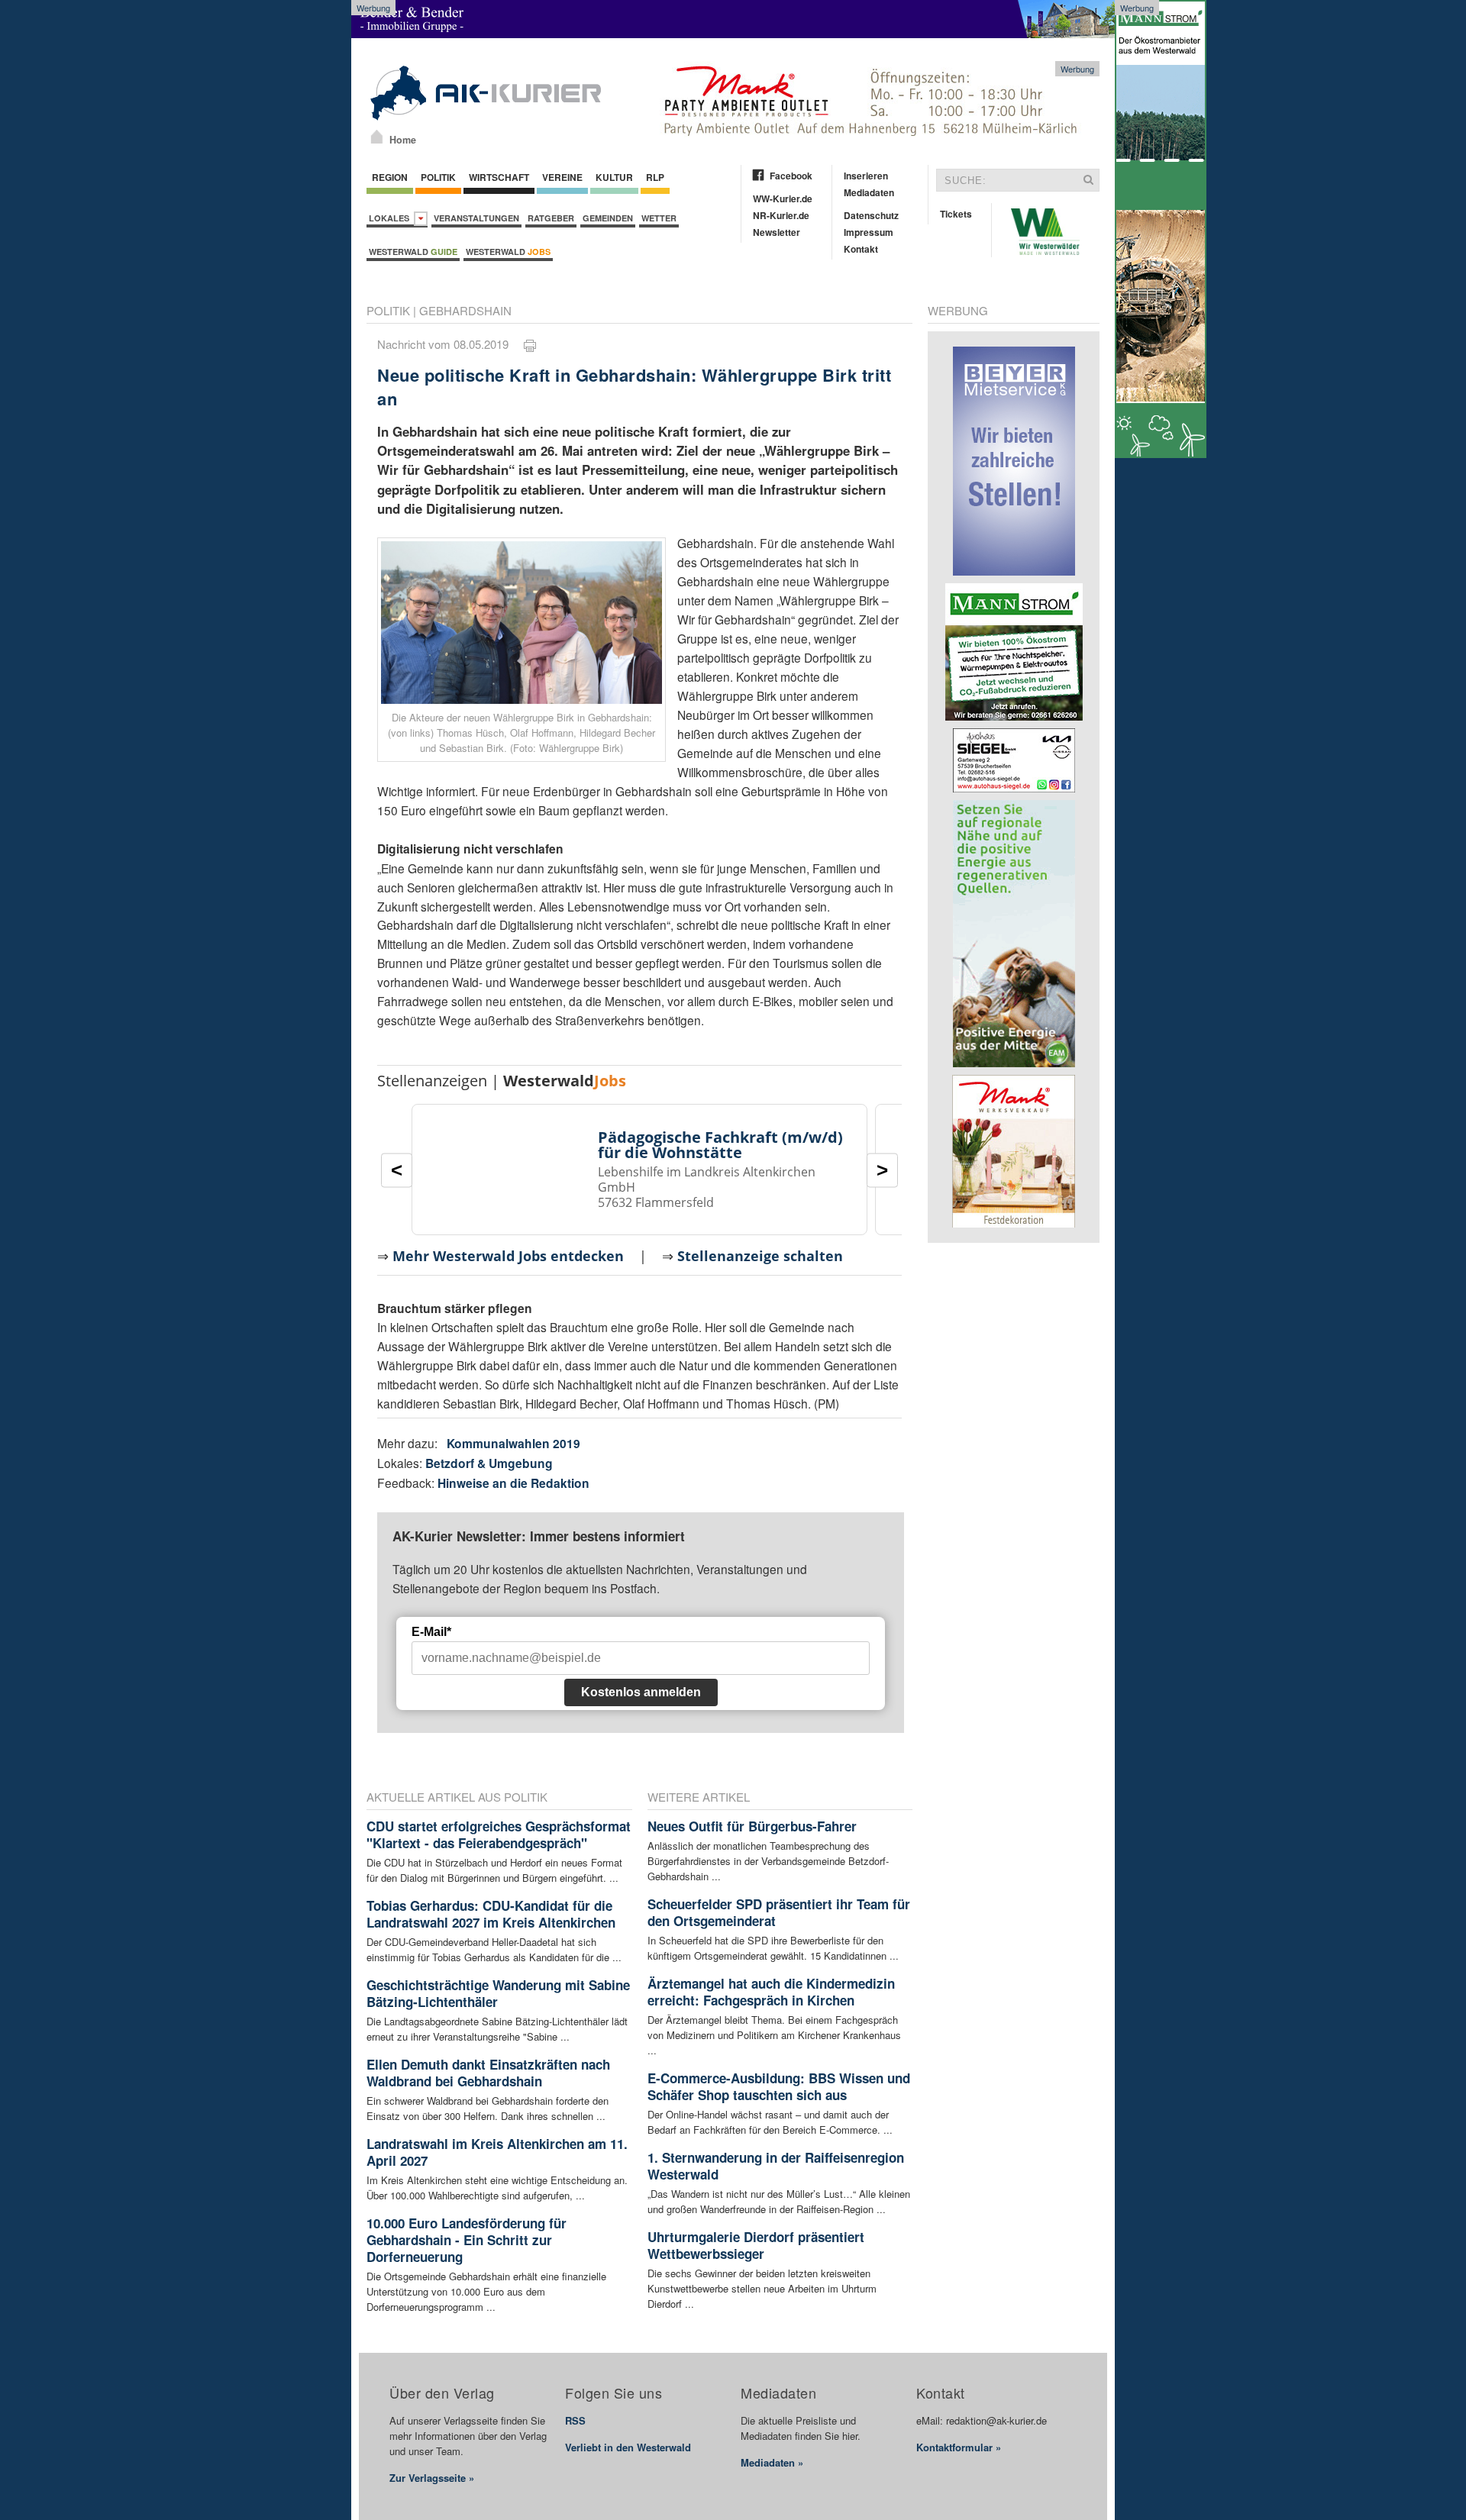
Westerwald (413, 252)
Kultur (614, 177)
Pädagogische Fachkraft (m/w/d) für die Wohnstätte (720, 1145)
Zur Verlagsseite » (432, 2478)
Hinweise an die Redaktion (513, 1483)
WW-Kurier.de (783, 198)
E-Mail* (431, 1632)
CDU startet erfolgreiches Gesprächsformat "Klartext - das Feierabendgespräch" (499, 1834)
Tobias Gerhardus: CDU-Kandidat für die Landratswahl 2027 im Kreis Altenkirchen (491, 1914)
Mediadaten (869, 192)
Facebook (791, 176)
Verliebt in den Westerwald (628, 2447)
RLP (655, 177)
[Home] (377, 137)
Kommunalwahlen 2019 (513, 1443)
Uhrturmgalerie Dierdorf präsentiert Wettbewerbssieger (756, 2245)
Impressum (869, 232)
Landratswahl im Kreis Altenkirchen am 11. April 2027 (497, 2152)
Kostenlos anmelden (641, 1692)
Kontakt (861, 249)
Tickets (956, 214)
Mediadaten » (772, 2462)
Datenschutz (871, 215)
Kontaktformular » (959, 2447)
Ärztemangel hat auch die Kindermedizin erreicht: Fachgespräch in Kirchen (771, 1992)
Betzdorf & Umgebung (489, 1463)
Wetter (659, 218)
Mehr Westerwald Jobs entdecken (508, 1256)
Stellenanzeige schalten (760, 1256)
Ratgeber (551, 218)
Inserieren (866, 176)
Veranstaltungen (476, 218)
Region (390, 177)
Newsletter (777, 232)
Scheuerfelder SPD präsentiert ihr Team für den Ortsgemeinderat (779, 1912)
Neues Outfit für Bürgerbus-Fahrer (752, 1826)
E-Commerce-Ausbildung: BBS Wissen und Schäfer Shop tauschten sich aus (779, 2086)
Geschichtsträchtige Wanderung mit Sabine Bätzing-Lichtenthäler (498, 1993)
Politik (438, 177)
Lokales (391, 218)
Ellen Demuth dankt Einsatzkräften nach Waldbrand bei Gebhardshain (488, 2073)
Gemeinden (608, 218)
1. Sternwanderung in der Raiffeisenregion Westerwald (776, 2166)
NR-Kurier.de (781, 215)
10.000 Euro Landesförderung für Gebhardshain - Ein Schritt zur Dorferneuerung (467, 2240)
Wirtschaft (499, 177)
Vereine (562, 177)
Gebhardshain (465, 310)
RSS (575, 2420)
